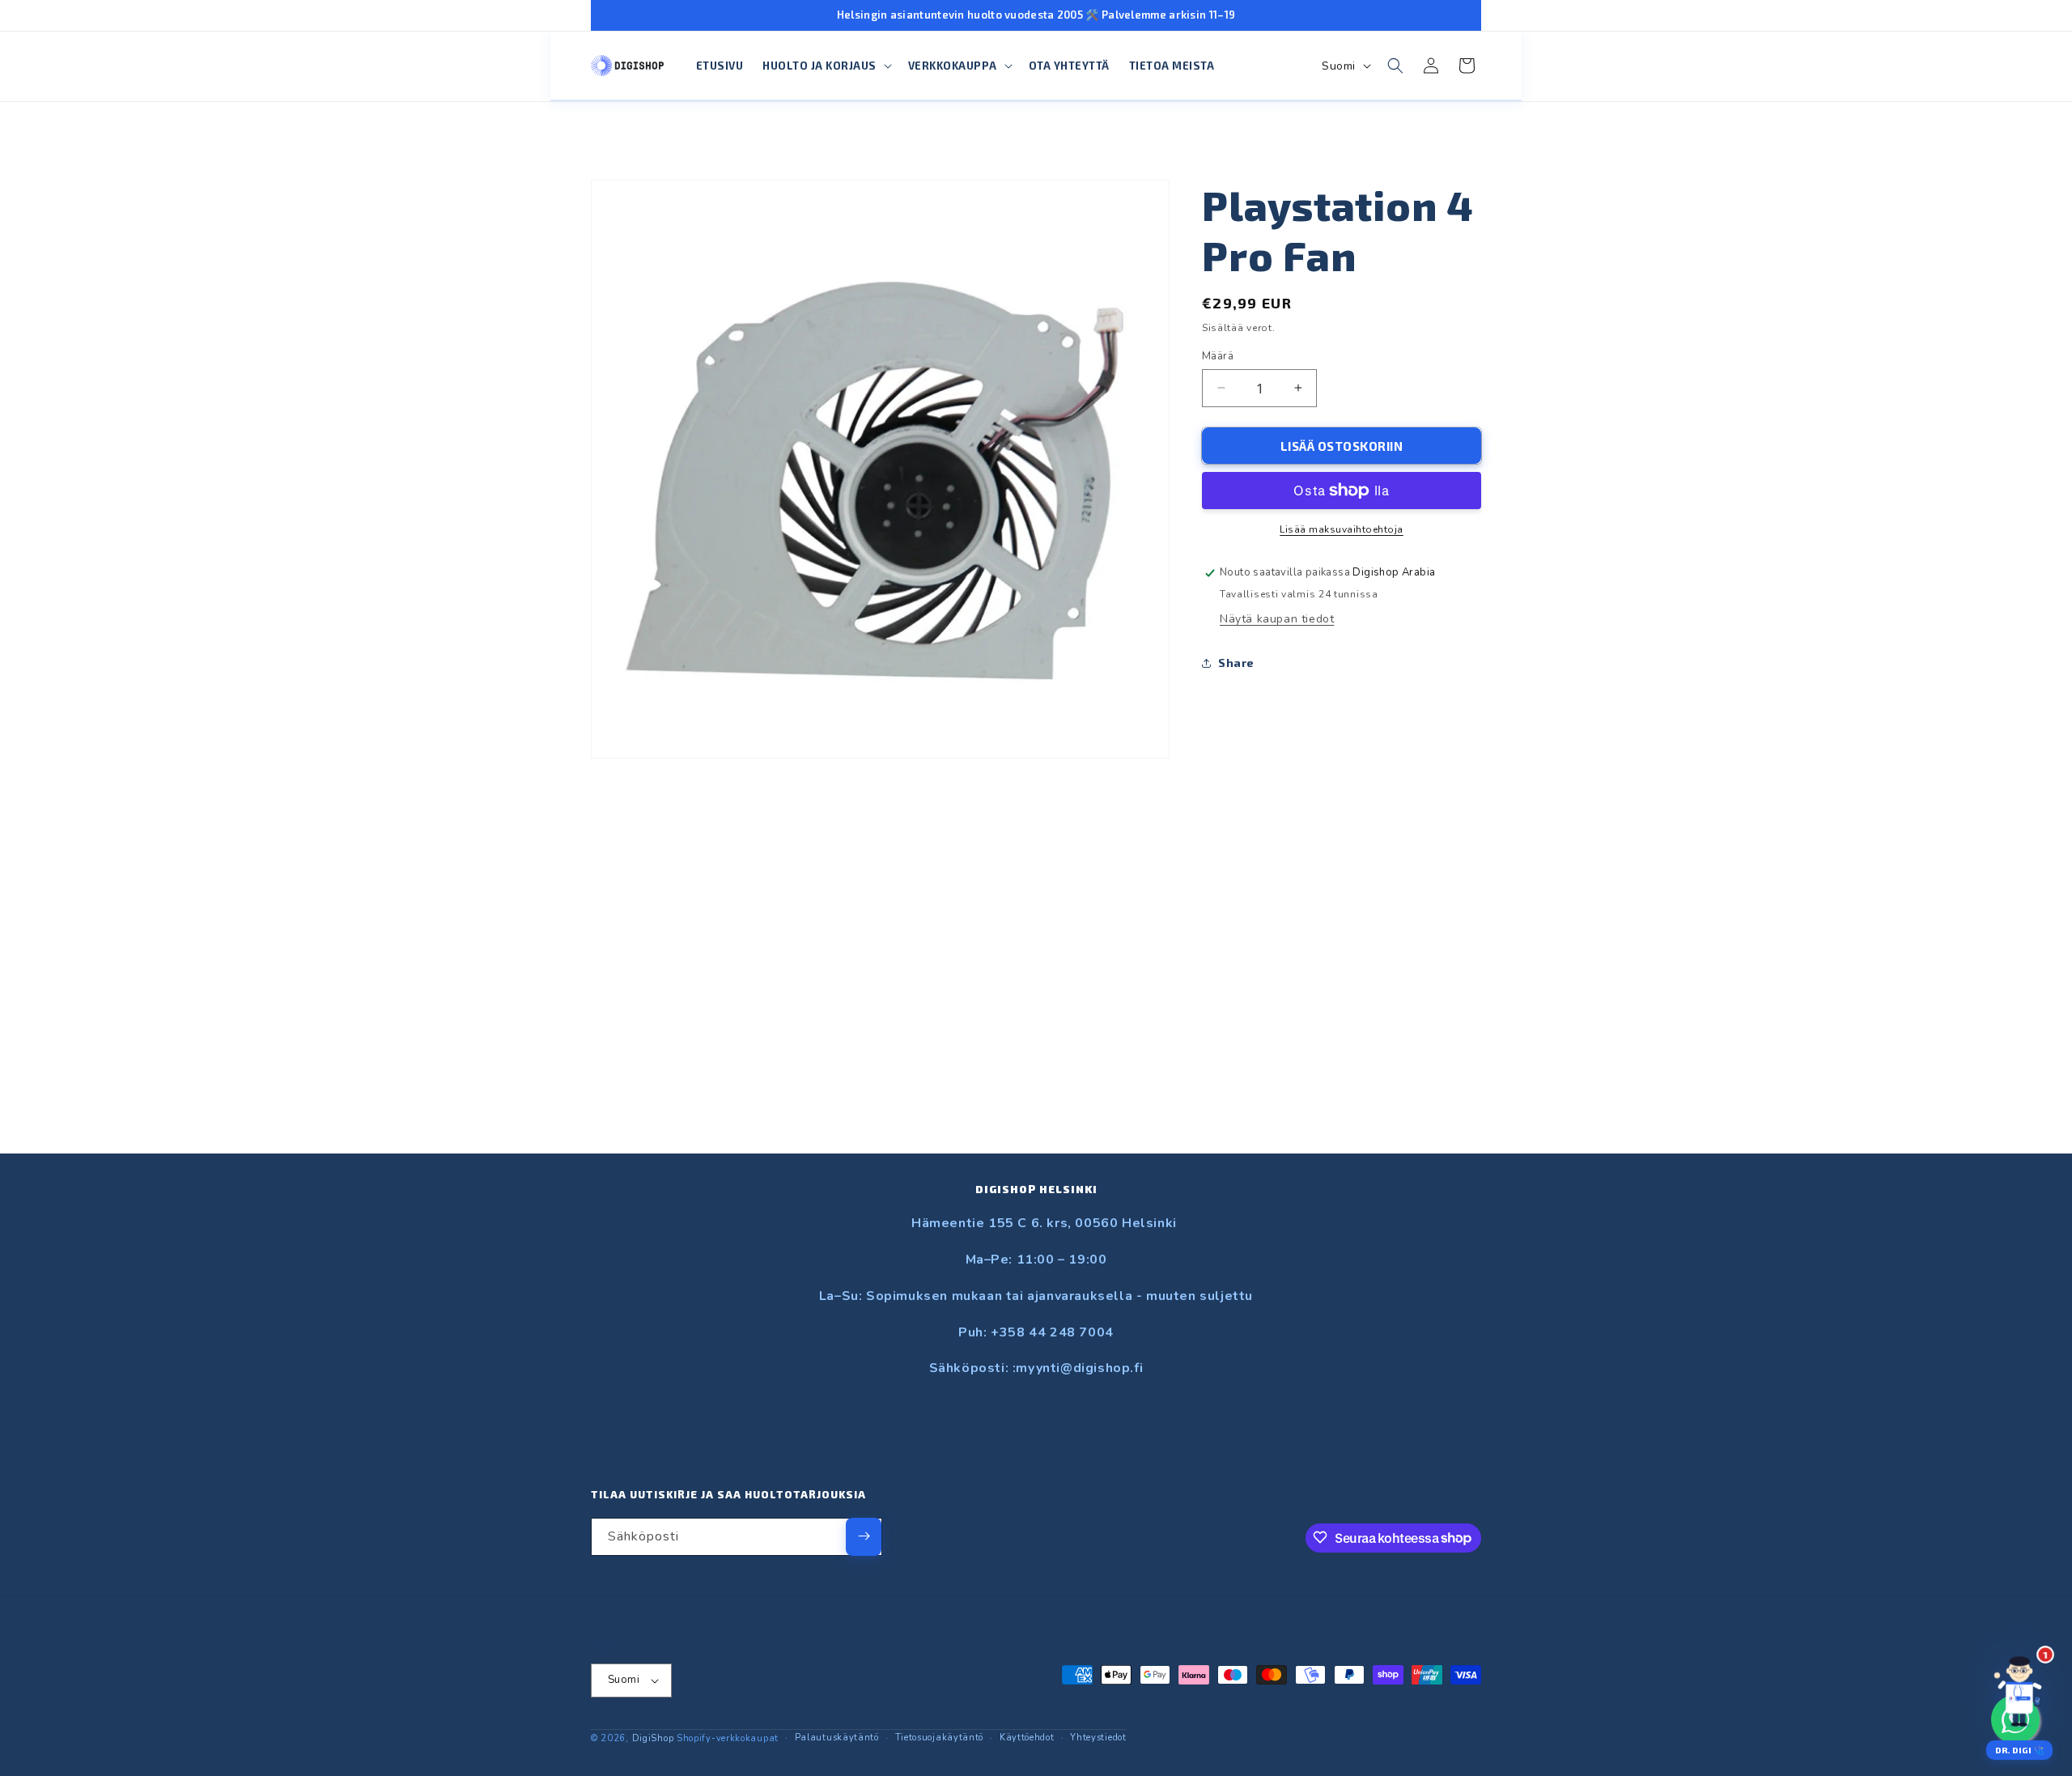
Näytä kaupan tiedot (1277, 619)
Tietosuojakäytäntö (940, 1738)
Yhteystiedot (1098, 1738)
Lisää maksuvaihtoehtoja (1342, 529)
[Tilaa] (864, 1536)
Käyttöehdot (1027, 1738)
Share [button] (1236, 663)
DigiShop (653, 1738)
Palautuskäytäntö (837, 1738)
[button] (826, 66)
